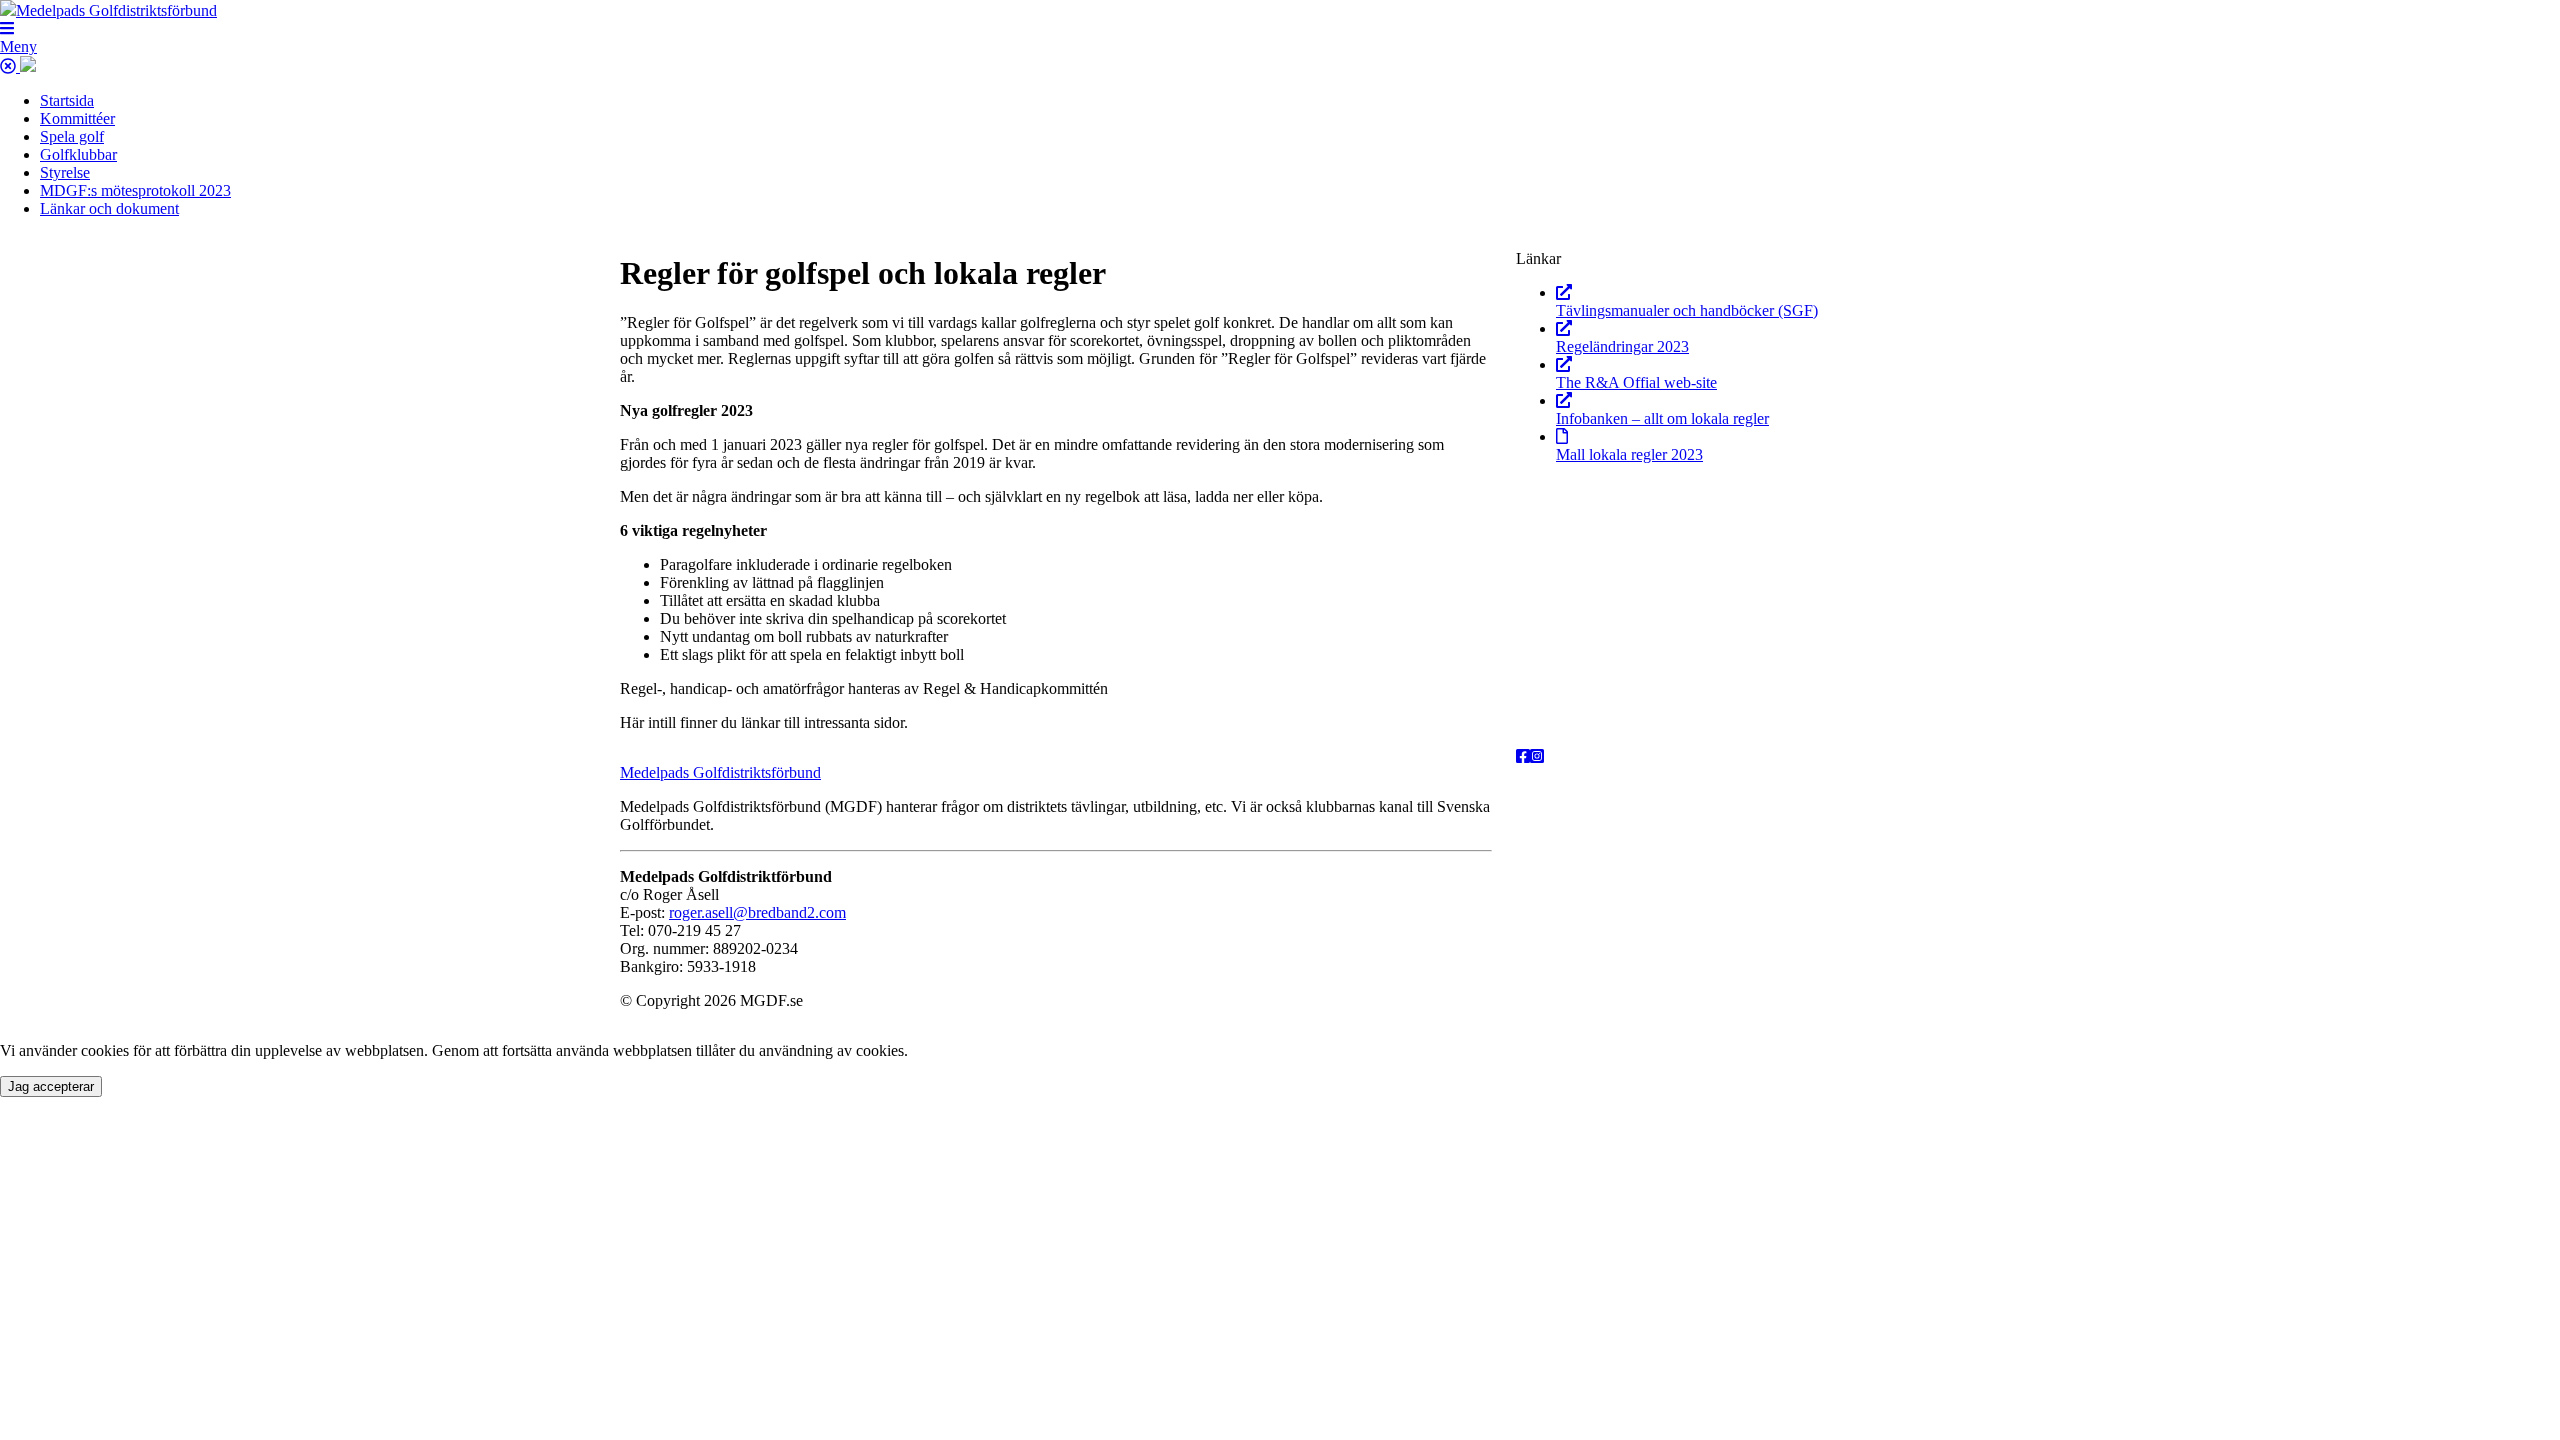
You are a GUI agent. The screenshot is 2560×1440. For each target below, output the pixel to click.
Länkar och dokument (109, 208)
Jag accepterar (51, 1086)
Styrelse (65, 172)
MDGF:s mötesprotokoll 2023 (135, 190)
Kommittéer (77, 118)
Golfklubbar (78, 154)
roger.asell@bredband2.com (757, 912)
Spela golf (72, 136)
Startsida (67, 100)
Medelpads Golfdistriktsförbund (720, 772)
